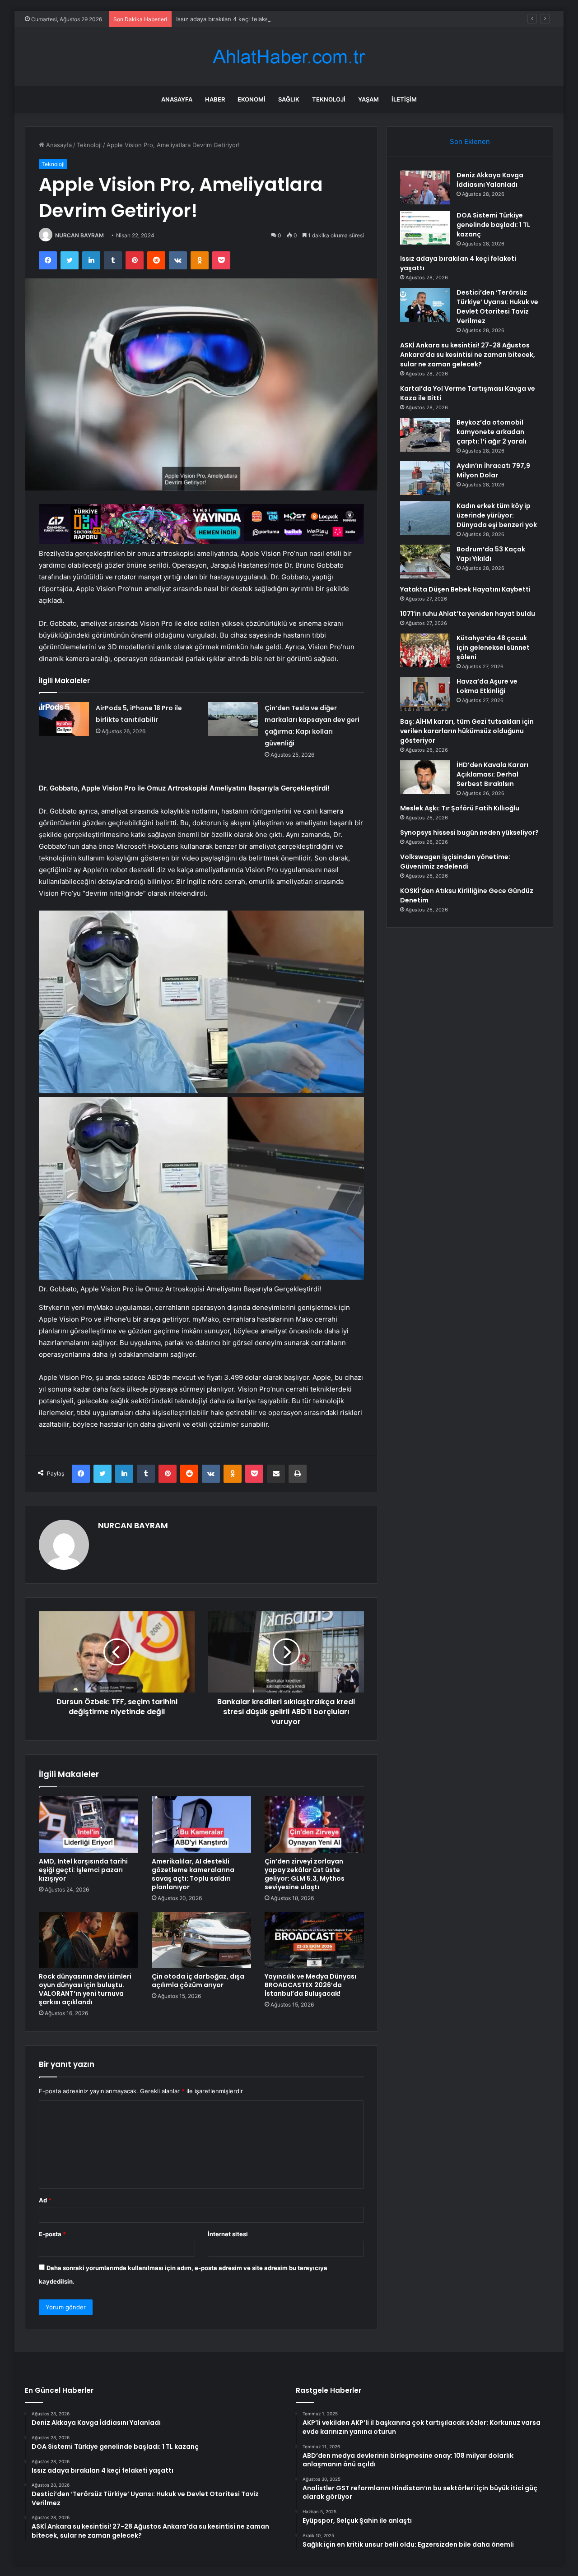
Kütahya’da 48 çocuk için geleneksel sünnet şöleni (493, 647)
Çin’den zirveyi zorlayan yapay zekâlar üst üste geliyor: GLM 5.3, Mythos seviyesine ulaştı (305, 1874)
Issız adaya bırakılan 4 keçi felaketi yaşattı (234, 19)
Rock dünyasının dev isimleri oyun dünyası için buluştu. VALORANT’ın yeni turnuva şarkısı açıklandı (85, 1989)
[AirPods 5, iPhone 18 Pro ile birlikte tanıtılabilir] (64, 719)
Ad (45, 2200)
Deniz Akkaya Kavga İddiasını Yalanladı (490, 180)
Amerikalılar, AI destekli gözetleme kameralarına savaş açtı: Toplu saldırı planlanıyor (193, 1874)
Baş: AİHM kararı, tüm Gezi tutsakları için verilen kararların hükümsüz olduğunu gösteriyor (467, 731)
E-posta (52, 2234)
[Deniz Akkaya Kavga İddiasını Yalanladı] (425, 187)
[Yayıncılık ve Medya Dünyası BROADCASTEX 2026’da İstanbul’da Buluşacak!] (314, 1940)
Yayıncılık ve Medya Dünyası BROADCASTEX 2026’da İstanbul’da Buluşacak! (310, 1985)
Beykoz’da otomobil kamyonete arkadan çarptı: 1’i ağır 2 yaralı (492, 432)
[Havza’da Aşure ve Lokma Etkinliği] (425, 694)
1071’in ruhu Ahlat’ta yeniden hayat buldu (468, 614)
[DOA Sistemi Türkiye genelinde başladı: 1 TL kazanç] (425, 228)
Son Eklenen (470, 141)
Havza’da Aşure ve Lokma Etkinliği (487, 686)
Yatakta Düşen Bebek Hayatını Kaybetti (465, 589)
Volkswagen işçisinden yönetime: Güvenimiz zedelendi (455, 862)
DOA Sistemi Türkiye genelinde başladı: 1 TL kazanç (493, 225)
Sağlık (289, 99)
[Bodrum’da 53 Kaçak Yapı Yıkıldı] (425, 562)
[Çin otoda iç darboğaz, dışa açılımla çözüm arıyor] (201, 1940)
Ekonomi (252, 99)
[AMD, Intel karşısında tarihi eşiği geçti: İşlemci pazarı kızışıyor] (89, 1824)
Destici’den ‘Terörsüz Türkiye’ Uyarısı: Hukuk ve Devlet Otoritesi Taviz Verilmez (497, 307)
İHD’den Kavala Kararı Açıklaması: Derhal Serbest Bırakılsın (492, 774)
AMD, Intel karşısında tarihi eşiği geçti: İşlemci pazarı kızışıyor (83, 1870)
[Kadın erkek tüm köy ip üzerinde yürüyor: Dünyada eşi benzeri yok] (425, 518)
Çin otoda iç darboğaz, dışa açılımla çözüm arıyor (198, 1981)
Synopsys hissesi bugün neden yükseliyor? (469, 832)
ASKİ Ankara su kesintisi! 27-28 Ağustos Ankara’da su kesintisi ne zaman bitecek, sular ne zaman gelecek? (468, 355)
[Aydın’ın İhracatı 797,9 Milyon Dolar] (425, 478)
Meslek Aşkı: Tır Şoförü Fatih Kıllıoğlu (460, 808)
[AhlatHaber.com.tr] (289, 57)
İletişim (404, 99)
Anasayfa (177, 99)
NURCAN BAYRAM (79, 235)
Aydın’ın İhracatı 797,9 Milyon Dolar (493, 470)
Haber (215, 99)
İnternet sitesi (228, 2234)
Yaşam (368, 99)
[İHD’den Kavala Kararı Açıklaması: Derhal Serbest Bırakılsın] (425, 777)
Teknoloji (329, 99)
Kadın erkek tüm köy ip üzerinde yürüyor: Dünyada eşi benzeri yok (497, 515)
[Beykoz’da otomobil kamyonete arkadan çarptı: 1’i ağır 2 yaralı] (425, 435)
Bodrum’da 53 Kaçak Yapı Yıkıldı (491, 554)
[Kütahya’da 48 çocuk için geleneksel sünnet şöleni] (425, 650)
